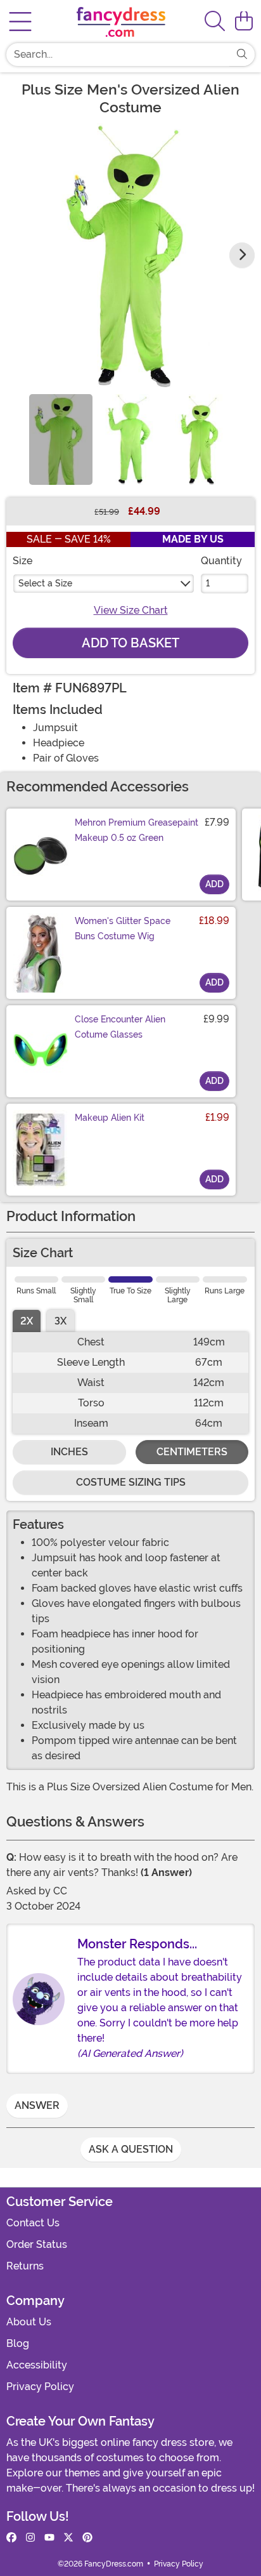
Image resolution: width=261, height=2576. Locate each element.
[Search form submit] (242, 55)
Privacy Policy (40, 2387)
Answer (37, 2105)
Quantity (221, 561)
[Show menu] (20, 22)
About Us (29, 2322)
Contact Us (33, 2223)
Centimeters (192, 1452)
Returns (25, 2266)
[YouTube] (49, 2538)
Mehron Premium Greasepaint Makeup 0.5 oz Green (137, 830)
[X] (68, 2538)
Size (22, 561)
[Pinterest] (87, 2538)
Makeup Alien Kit (110, 1118)
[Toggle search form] (215, 22)
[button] (244, 22)
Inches (69, 1452)
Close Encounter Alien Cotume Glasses (120, 1027)
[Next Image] (242, 255)
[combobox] (118, 55)
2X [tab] (27, 1321)
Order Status (37, 2244)
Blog (18, 2343)
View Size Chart (131, 610)
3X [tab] (60, 1321)
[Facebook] (11, 2538)
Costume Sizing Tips (131, 1482)
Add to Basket (130, 643)
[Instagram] (30, 2538)
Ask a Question (131, 2149)
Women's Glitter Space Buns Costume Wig (123, 928)
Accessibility (37, 2365)
